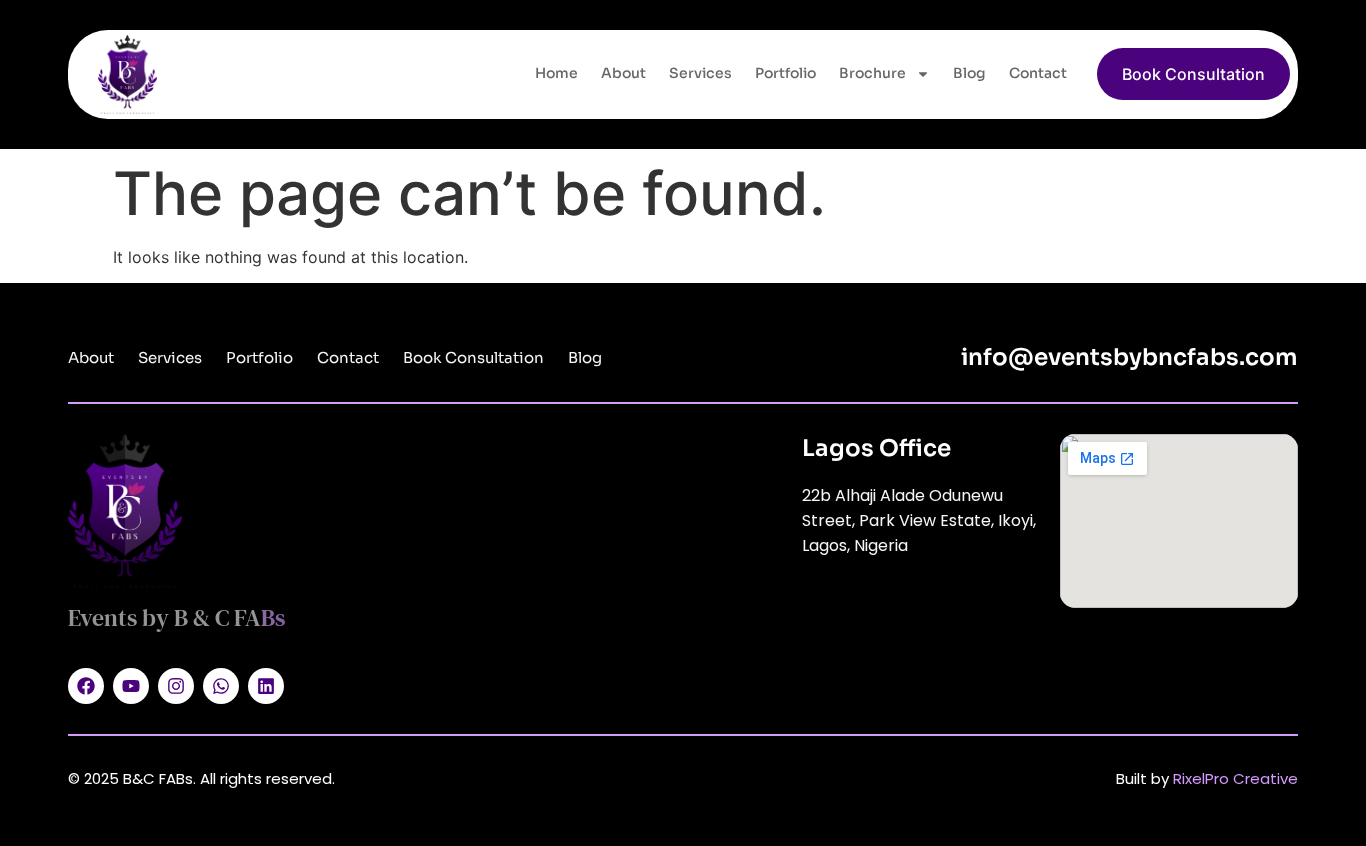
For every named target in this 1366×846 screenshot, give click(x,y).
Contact (1038, 73)
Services (700, 73)
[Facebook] (86, 686)
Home (556, 73)
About (623, 73)
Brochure (872, 73)
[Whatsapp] (221, 686)
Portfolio (785, 73)
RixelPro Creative (1235, 778)
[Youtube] (131, 686)
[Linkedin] (266, 686)
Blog (969, 73)
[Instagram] (176, 686)
